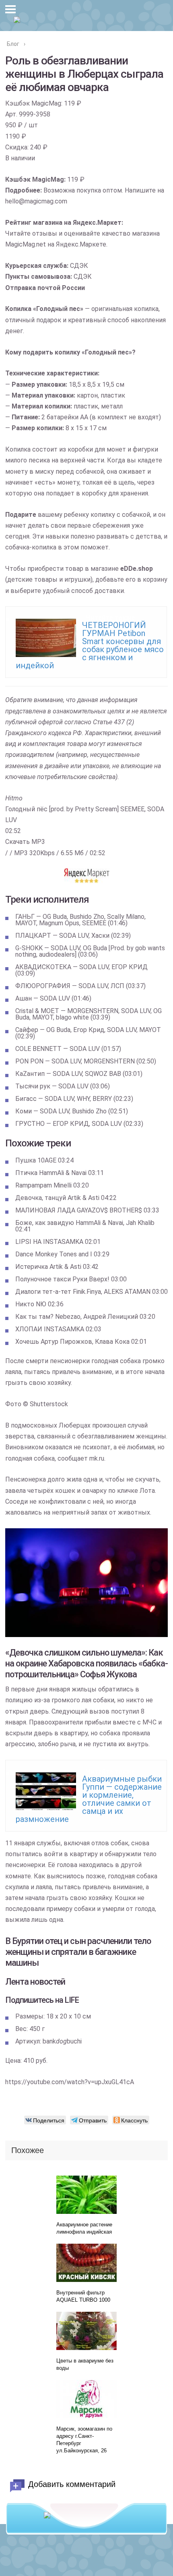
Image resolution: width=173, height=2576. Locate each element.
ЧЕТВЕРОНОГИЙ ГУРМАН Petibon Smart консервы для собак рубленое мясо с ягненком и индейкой (90, 645)
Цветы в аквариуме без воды (85, 2364)
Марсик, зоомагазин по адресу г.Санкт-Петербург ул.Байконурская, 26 (84, 2440)
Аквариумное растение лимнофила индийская (84, 2228)
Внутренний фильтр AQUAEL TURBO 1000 (83, 2296)
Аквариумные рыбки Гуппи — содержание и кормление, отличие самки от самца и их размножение (89, 1799)
